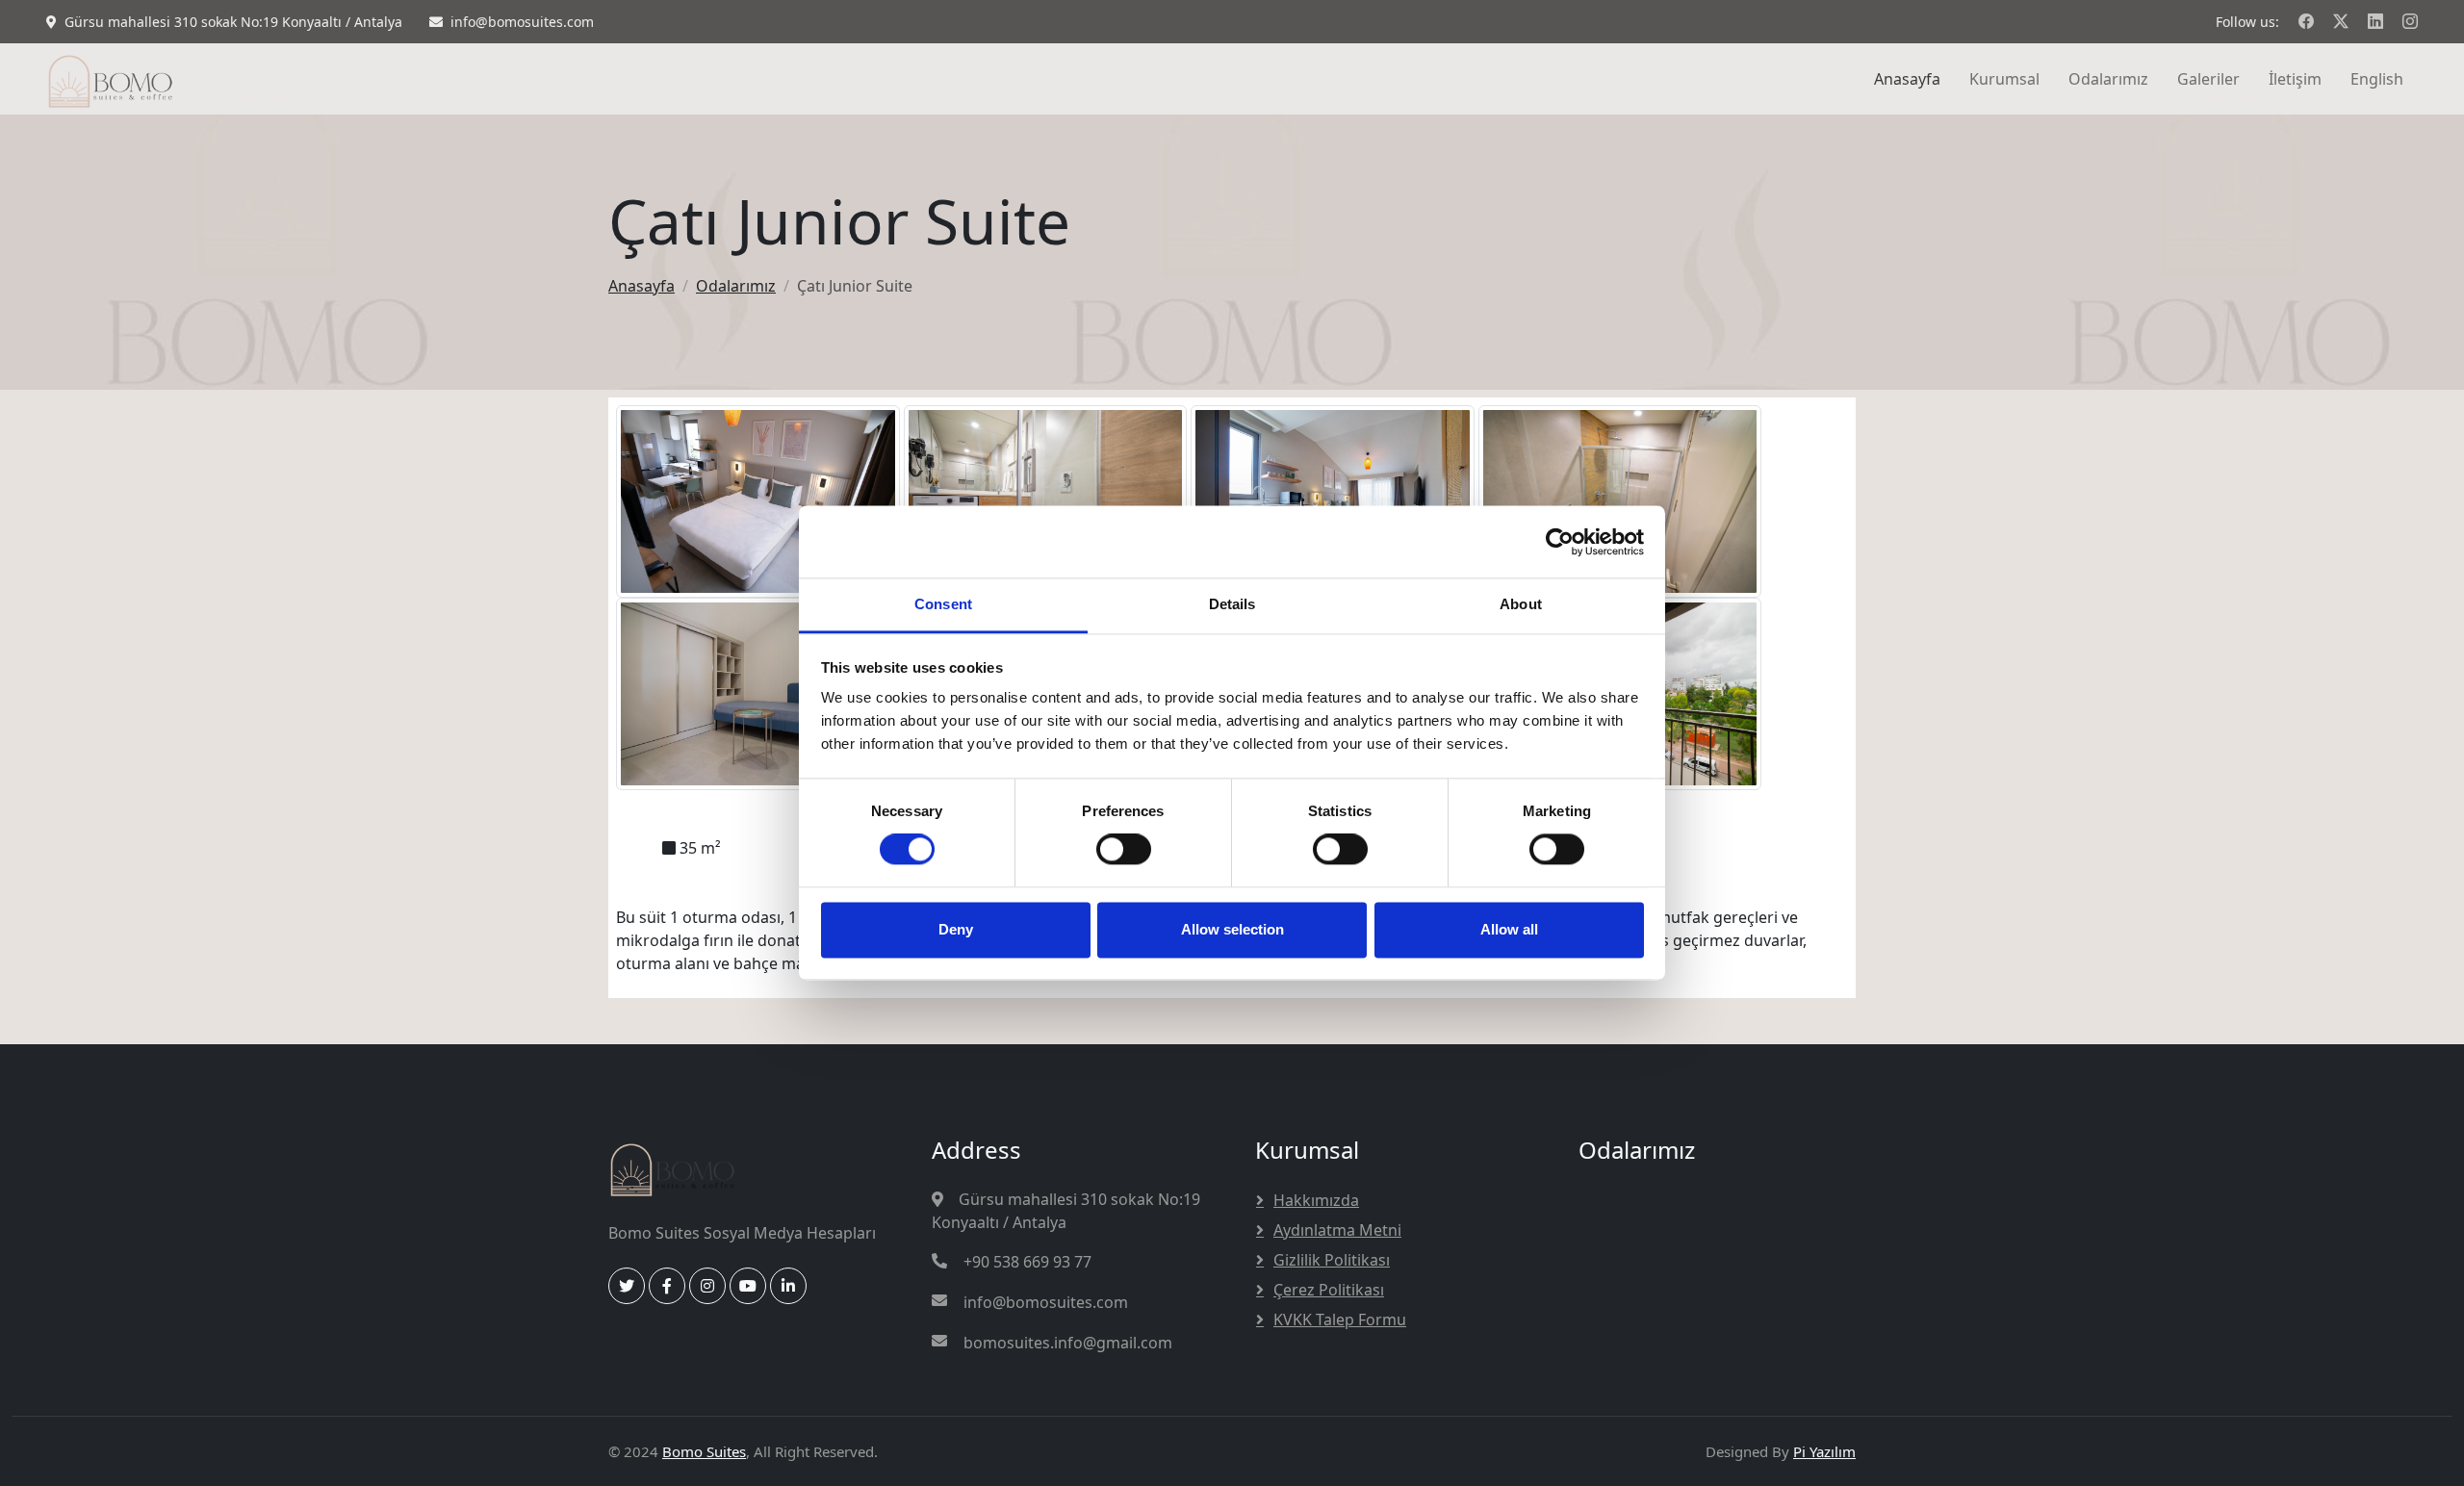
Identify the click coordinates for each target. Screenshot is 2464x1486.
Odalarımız (2108, 79)
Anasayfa (1907, 79)
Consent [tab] (943, 604)
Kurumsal (2004, 79)
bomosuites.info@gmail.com (1068, 1343)
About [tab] (1521, 604)
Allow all (1509, 929)
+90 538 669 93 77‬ (1027, 1262)
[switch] (1124, 850)
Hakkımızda (1316, 1200)
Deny (956, 929)
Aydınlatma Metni (1337, 1230)
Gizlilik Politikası (1332, 1260)
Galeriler (2208, 79)
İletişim (2295, 79)
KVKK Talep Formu (1340, 1319)
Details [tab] (1232, 604)
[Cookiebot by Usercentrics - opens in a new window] (1560, 542)
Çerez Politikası (1329, 1290)
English (2377, 79)
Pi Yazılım (1824, 1451)
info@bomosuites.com (1046, 1302)
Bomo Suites (704, 1451)
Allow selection (1232, 929)
